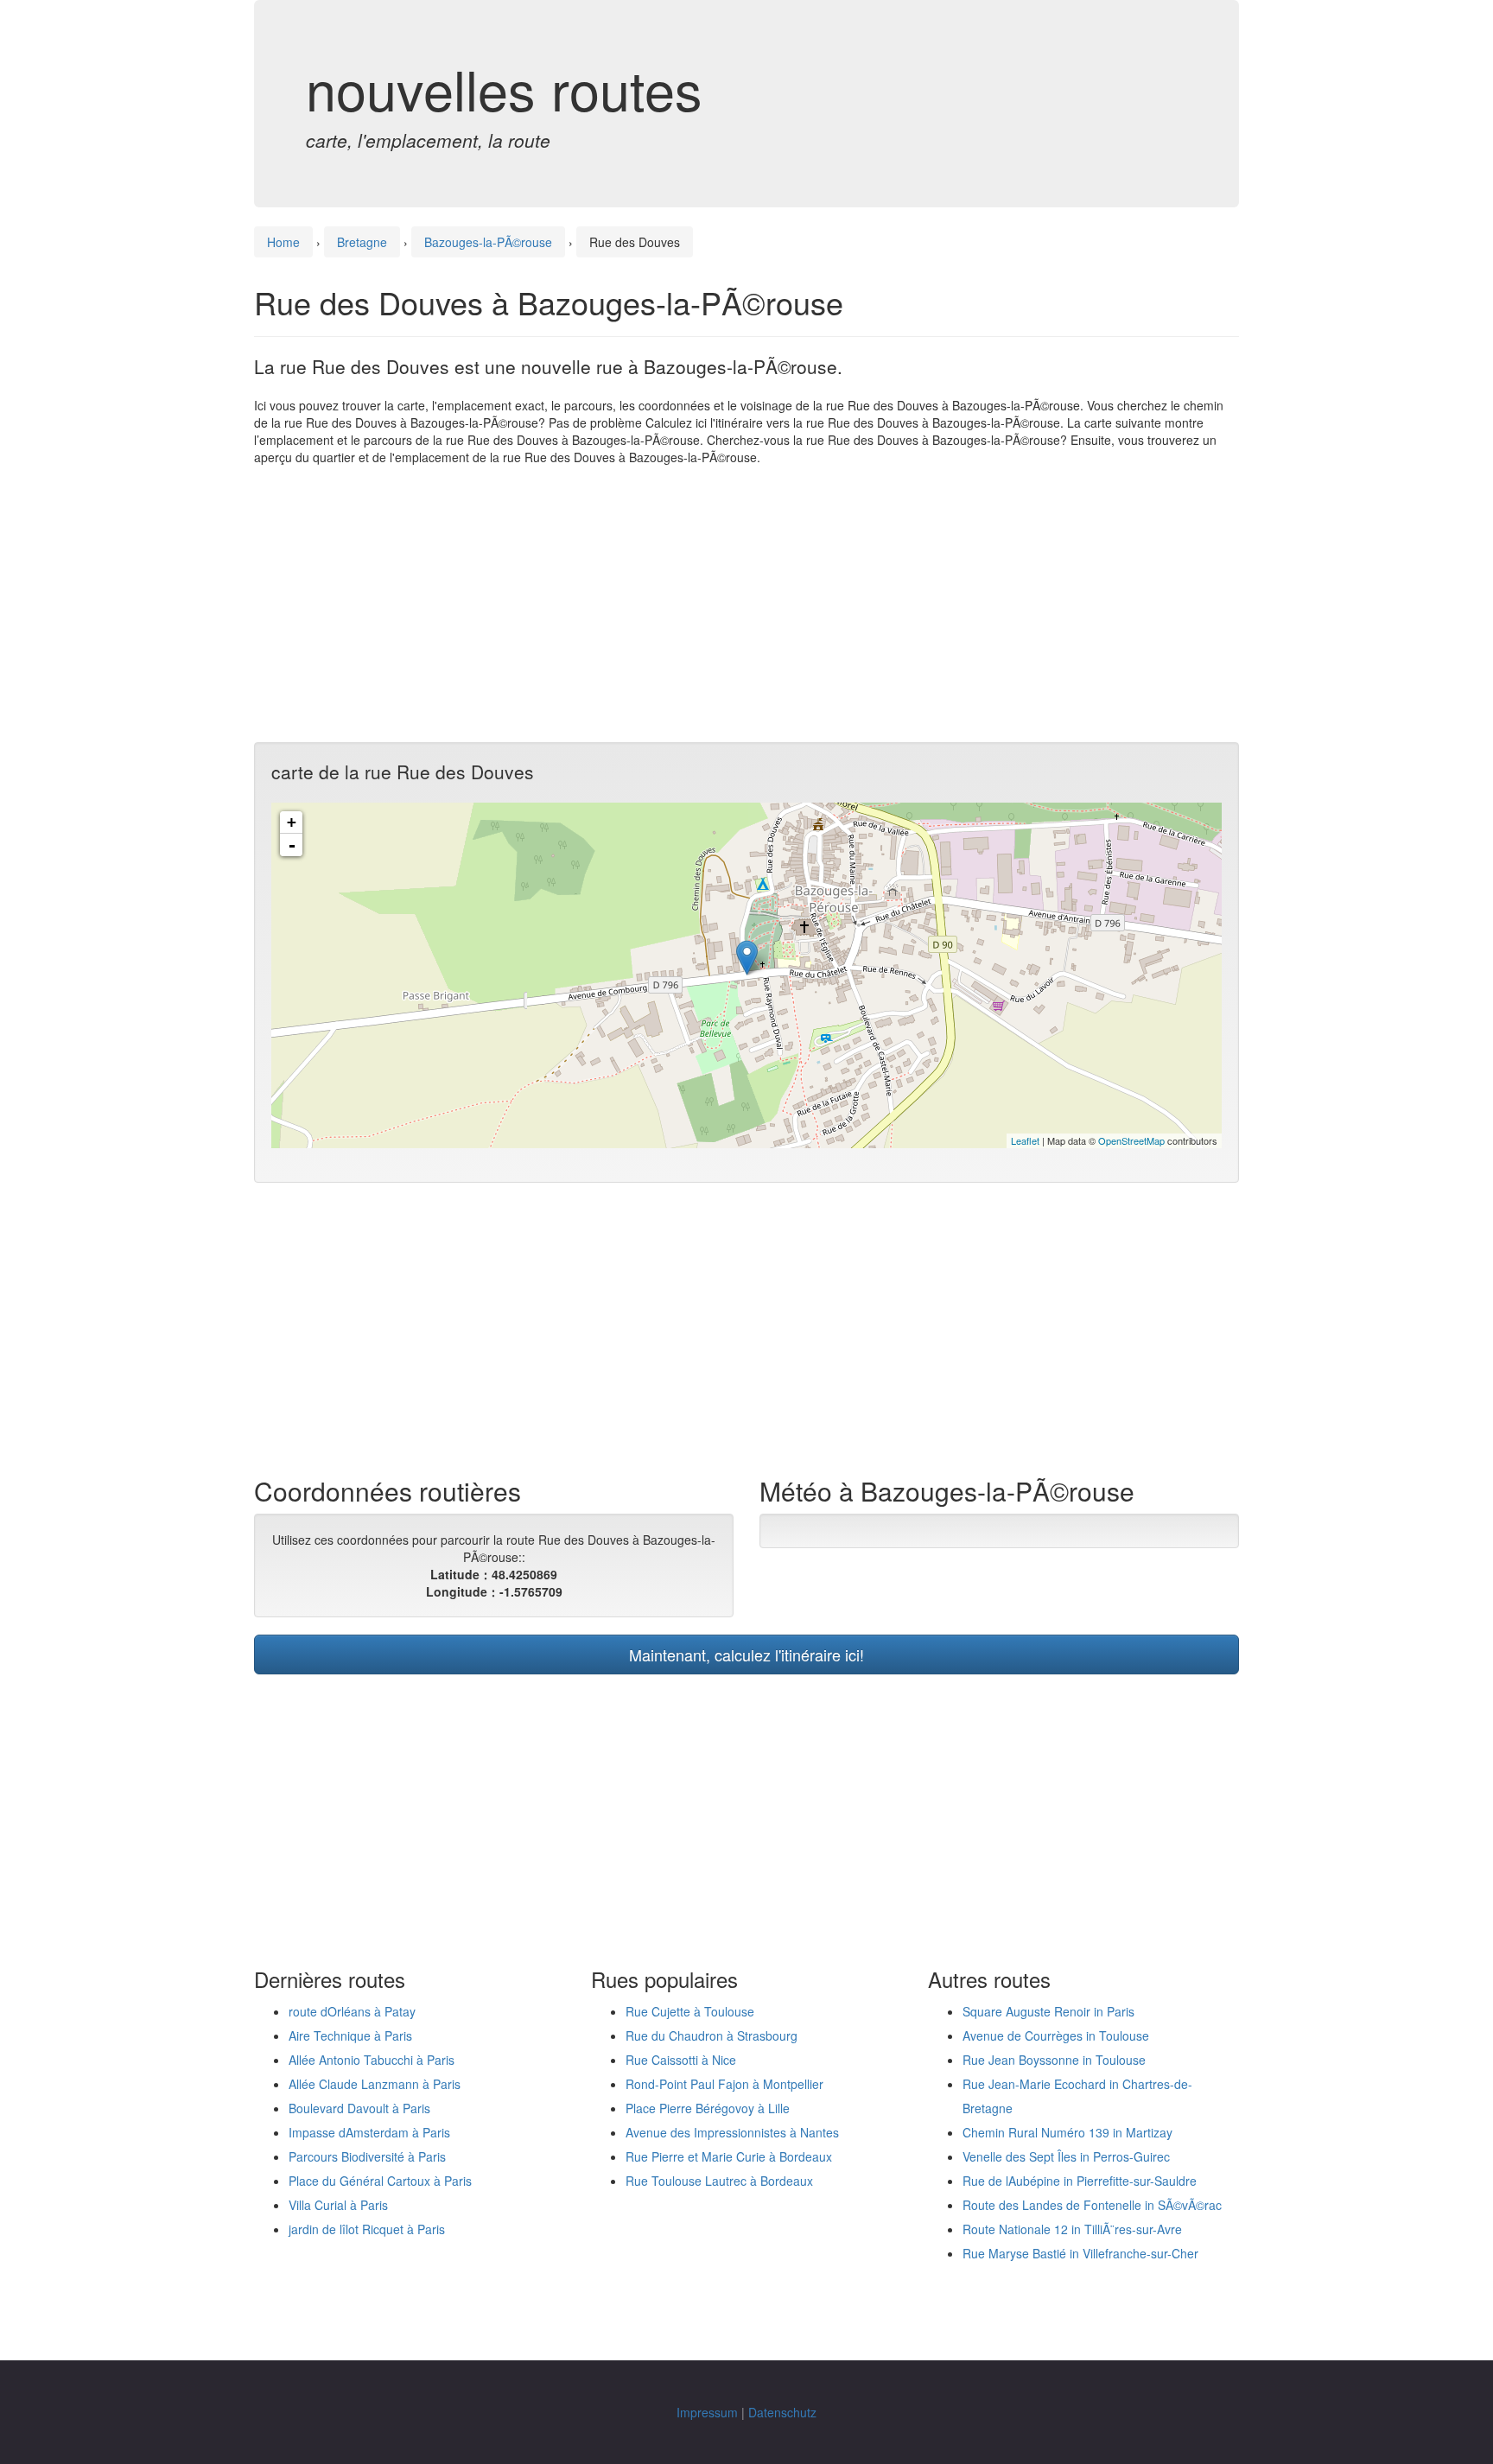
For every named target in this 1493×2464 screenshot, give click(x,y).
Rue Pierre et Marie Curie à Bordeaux (729, 2156)
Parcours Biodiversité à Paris (367, 2156)
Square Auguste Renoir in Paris (1048, 2011)
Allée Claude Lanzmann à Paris (375, 2084)
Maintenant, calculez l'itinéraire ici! (746, 1654)
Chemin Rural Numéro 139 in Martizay (1067, 2132)
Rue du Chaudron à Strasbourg (712, 2035)
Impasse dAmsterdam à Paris (369, 2132)
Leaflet (1025, 1140)
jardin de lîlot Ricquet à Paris (367, 2229)
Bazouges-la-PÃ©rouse (488, 242)
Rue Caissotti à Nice (681, 2060)
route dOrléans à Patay (352, 2011)
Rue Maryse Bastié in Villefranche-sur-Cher (1080, 2253)
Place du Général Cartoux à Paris (380, 2181)
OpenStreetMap (1131, 1140)
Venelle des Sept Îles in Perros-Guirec (1066, 2156)
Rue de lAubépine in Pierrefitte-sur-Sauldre (1080, 2181)
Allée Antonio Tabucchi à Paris (372, 2060)
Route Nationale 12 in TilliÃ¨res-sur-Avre (1072, 2229)
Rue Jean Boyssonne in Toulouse (1054, 2060)
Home (283, 242)
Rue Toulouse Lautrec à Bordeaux (719, 2181)
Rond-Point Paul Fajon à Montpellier (724, 2084)
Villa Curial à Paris (338, 2205)
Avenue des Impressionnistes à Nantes (732, 2132)
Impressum (707, 2412)
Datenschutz (782, 2412)
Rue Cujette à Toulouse (690, 2011)
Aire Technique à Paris (350, 2035)
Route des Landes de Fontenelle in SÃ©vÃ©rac (1092, 2205)
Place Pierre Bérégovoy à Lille (708, 2108)
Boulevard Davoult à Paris (359, 2108)
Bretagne (362, 242)
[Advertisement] (746, 604)
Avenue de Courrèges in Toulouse (1056, 2035)
